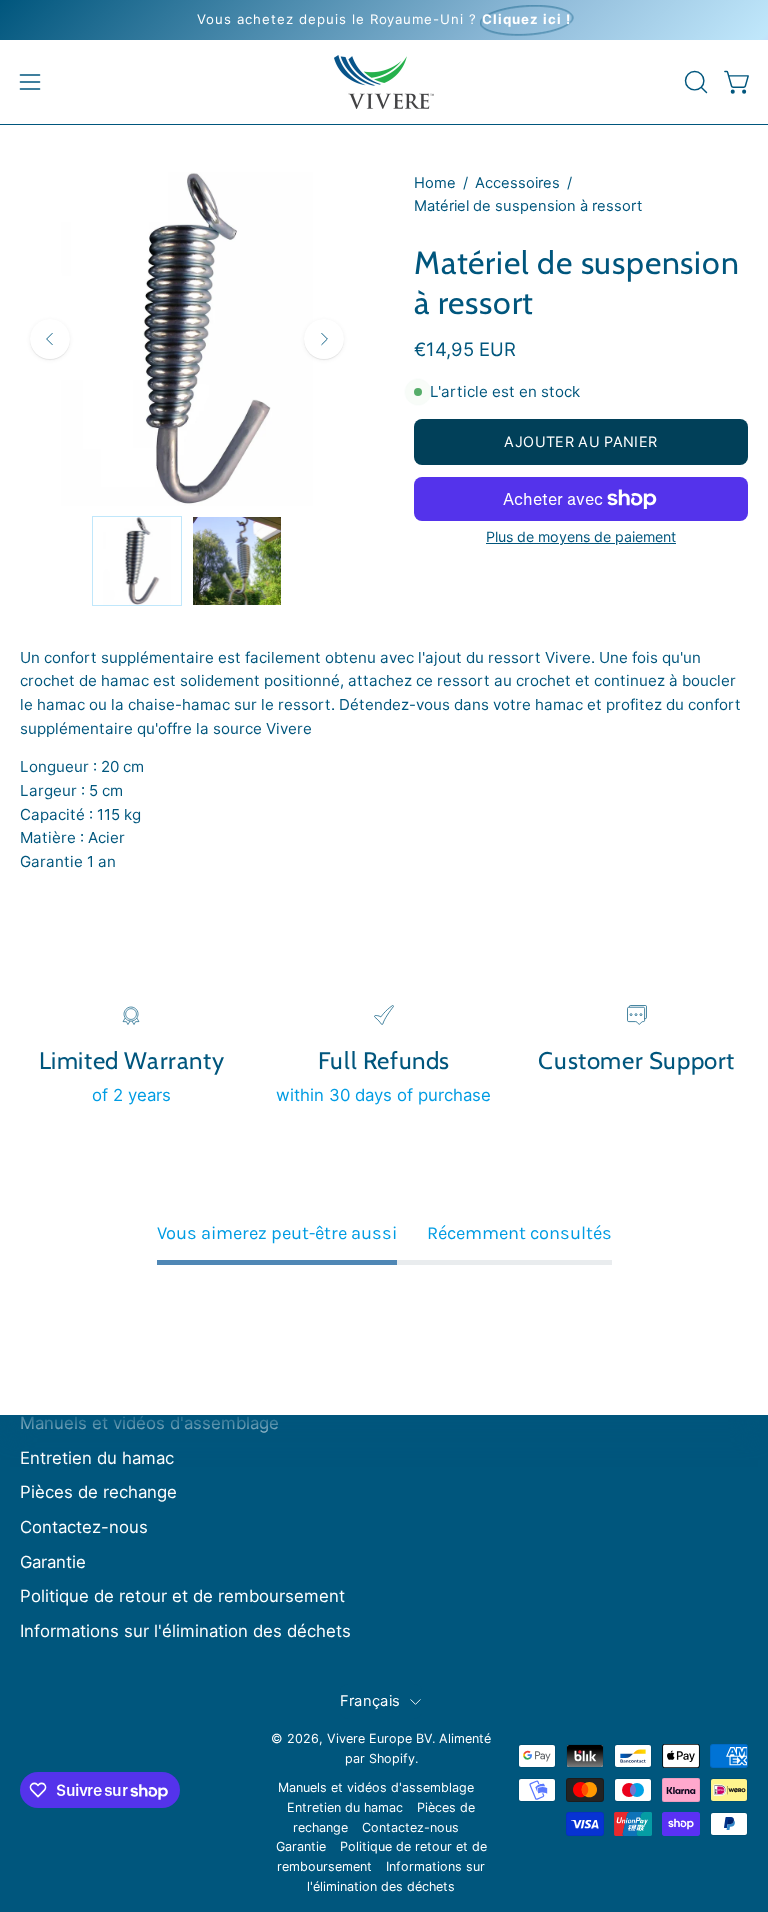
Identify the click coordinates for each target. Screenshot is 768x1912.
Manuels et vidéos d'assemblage (149, 1423)
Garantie (53, 1562)
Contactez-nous (84, 1527)
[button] (694, 82)
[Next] (324, 339)
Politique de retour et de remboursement (182, 1596)
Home (435, 183)
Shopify (392, 1758)
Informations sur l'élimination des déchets (185, 1631)
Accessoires (517, 183)
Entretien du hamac (97, 1458)
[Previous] (50, 339)
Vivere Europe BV (379, 1738)
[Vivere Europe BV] (384, 82)
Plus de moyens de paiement (581, 536)
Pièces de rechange (98, 1492)
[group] (384, 20)
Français (370, 1701)
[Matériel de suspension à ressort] (137, 561)
